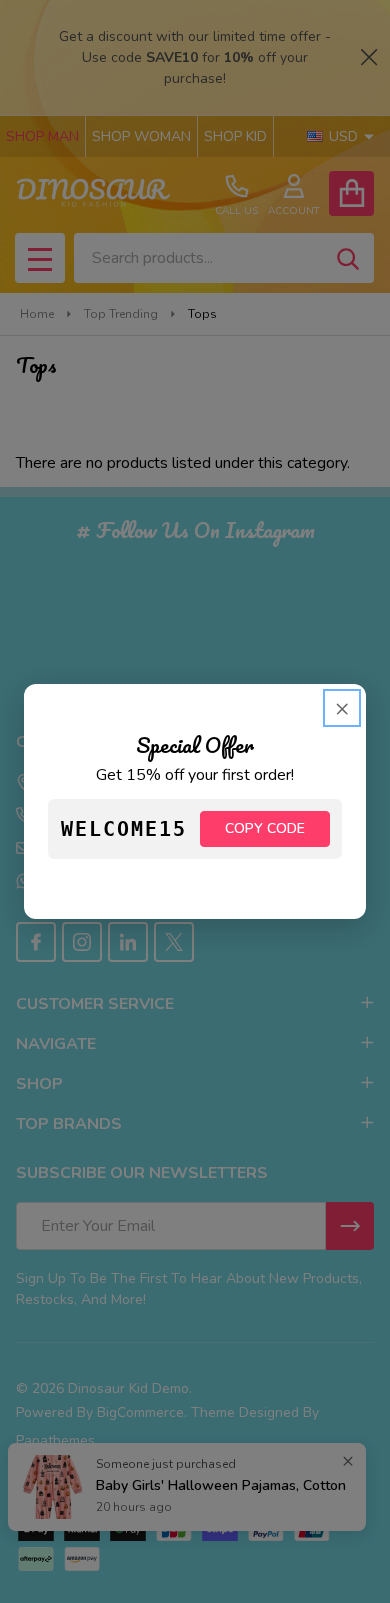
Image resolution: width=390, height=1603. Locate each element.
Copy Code (265, 828)
